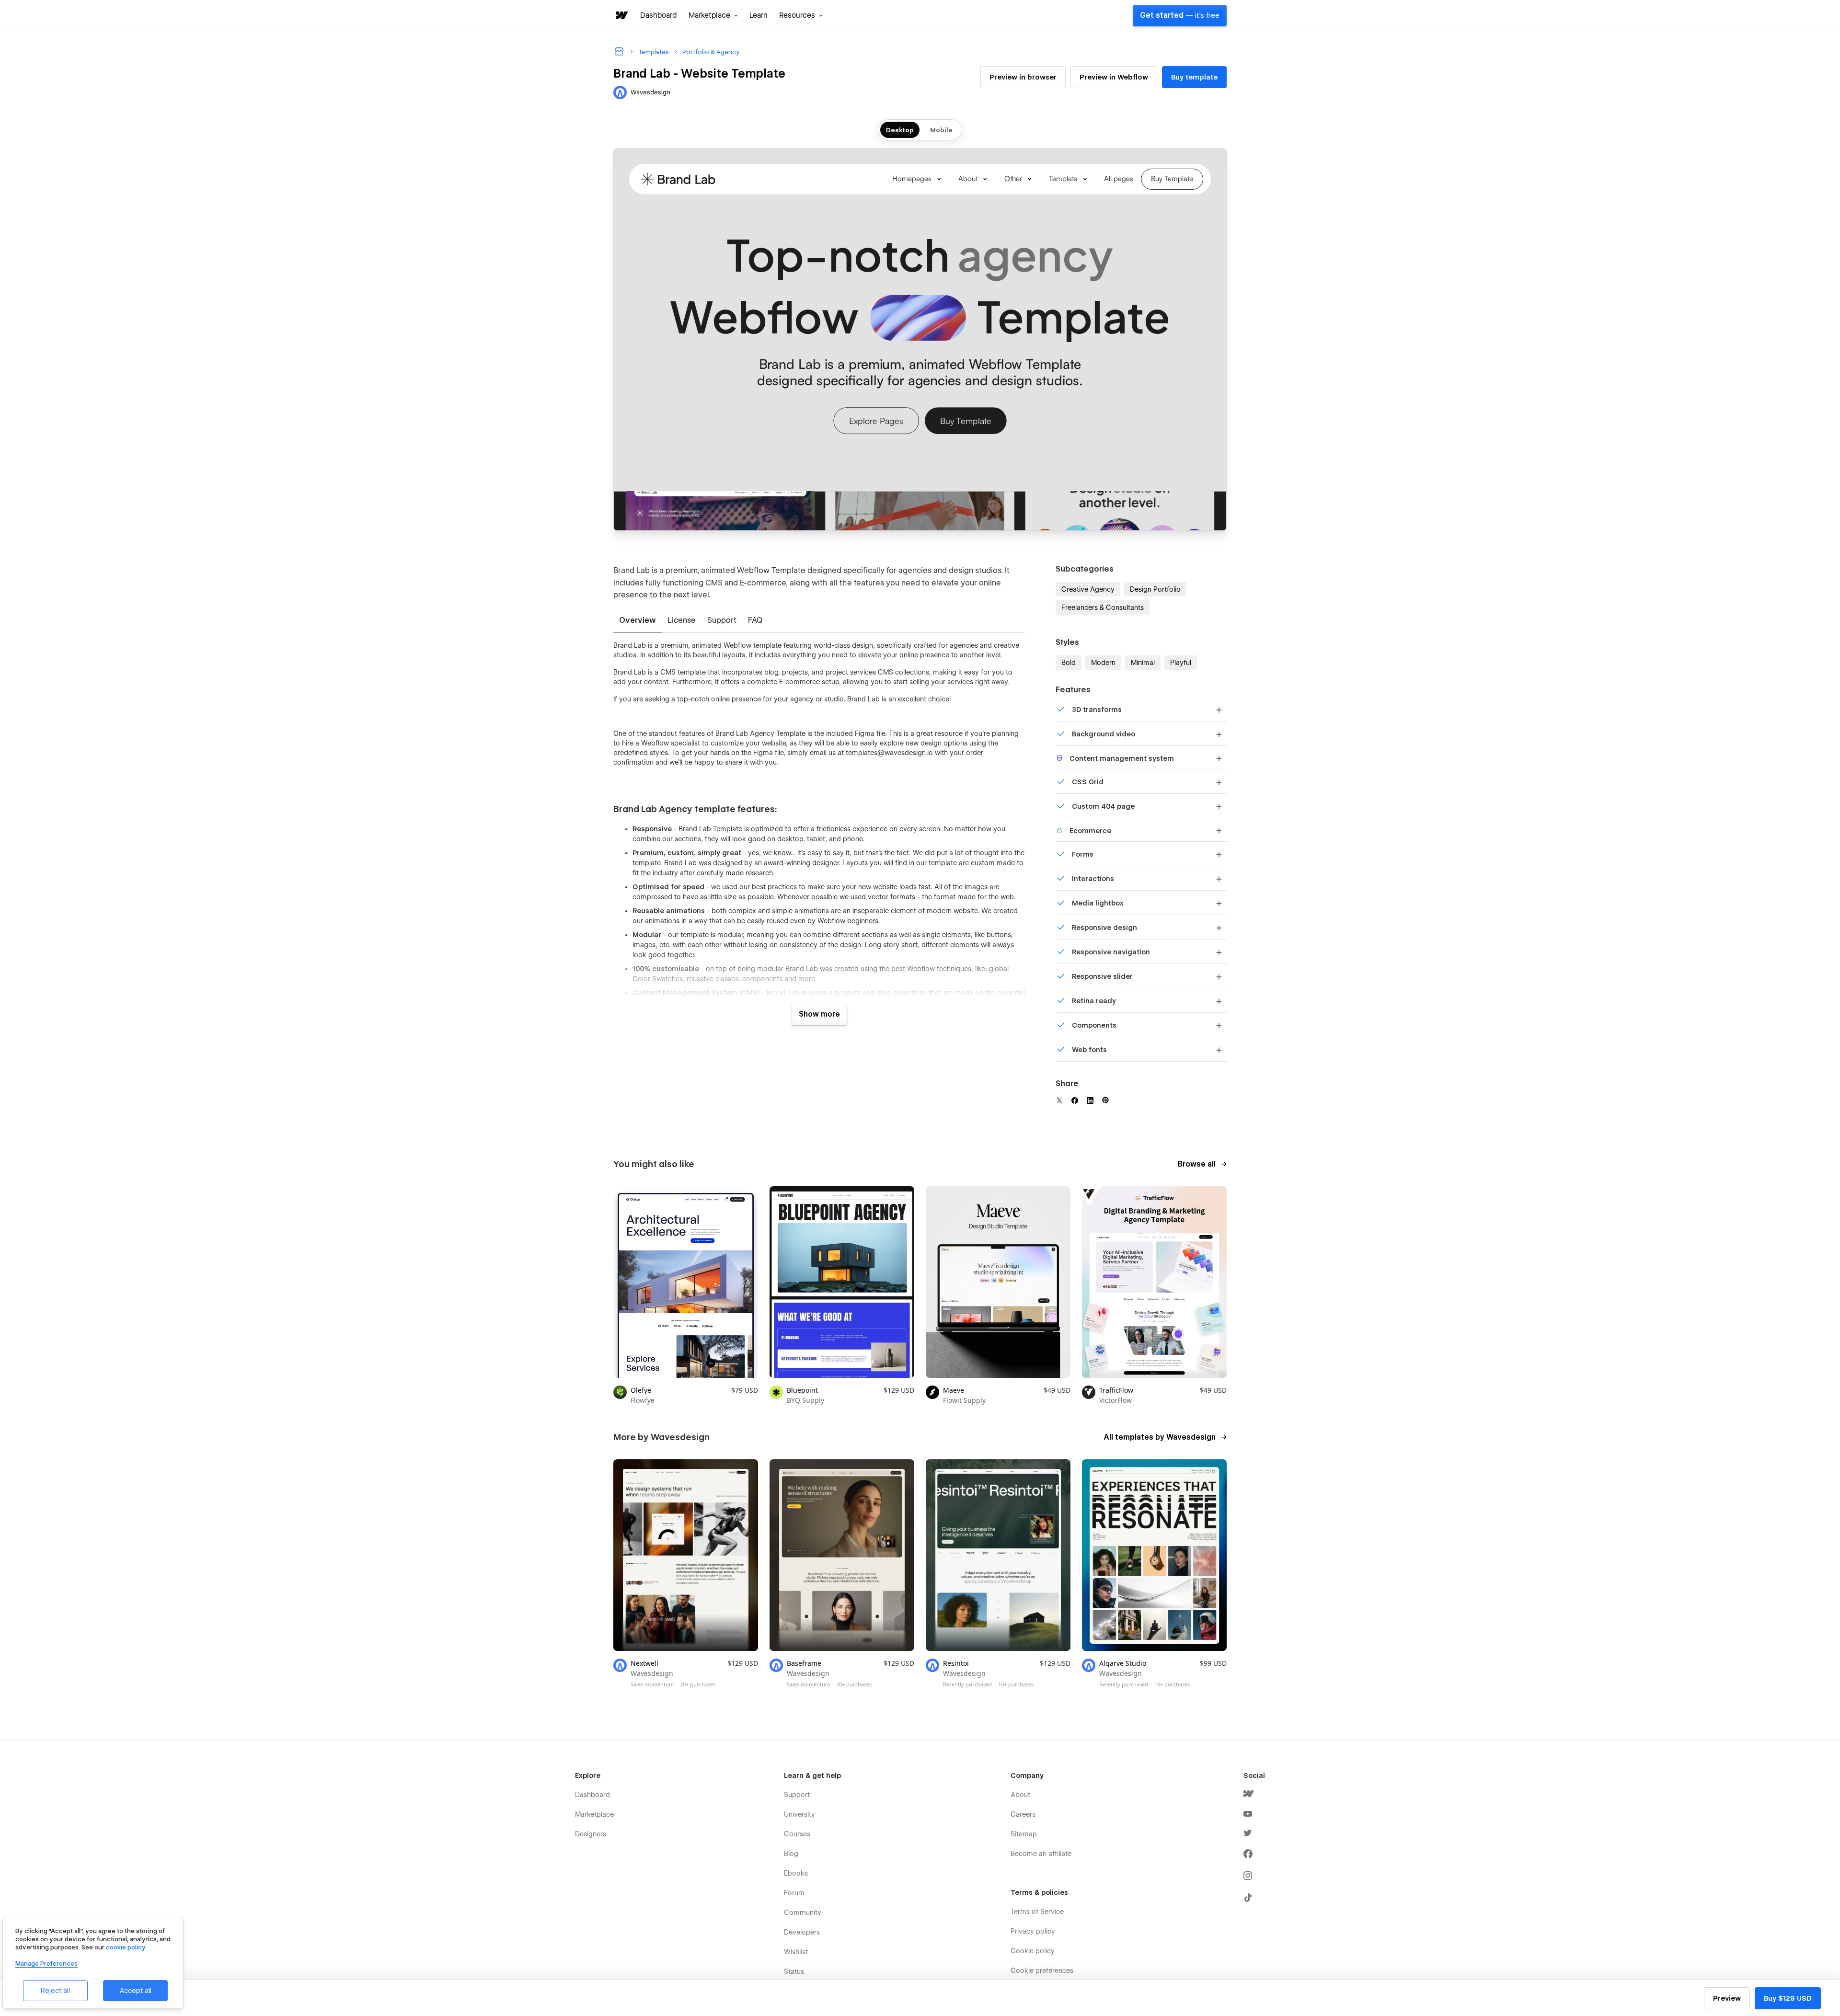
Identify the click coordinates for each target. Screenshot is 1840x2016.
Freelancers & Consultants (1103, 607)
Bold (1069, 663)
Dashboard (659, 15)
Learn (759, 15)
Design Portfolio (1155, 589)
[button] (713, 15)
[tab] (638, 621)
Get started (1180, 15)
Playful (1181, 663)
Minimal (1143, 663)
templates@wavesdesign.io (889, 753)
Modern (1103, 663)
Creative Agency (1088, 589)
